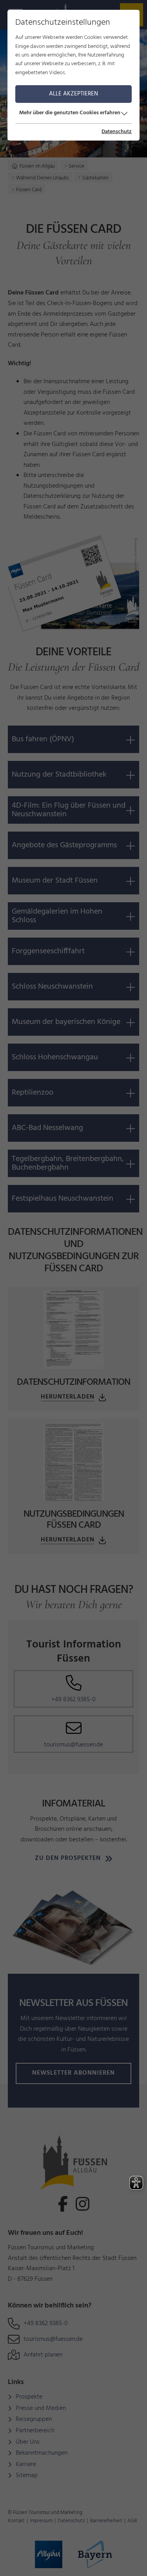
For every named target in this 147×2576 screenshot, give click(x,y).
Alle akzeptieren (73, 94)
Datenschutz (117, 132)
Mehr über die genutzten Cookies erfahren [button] (70, 113)
